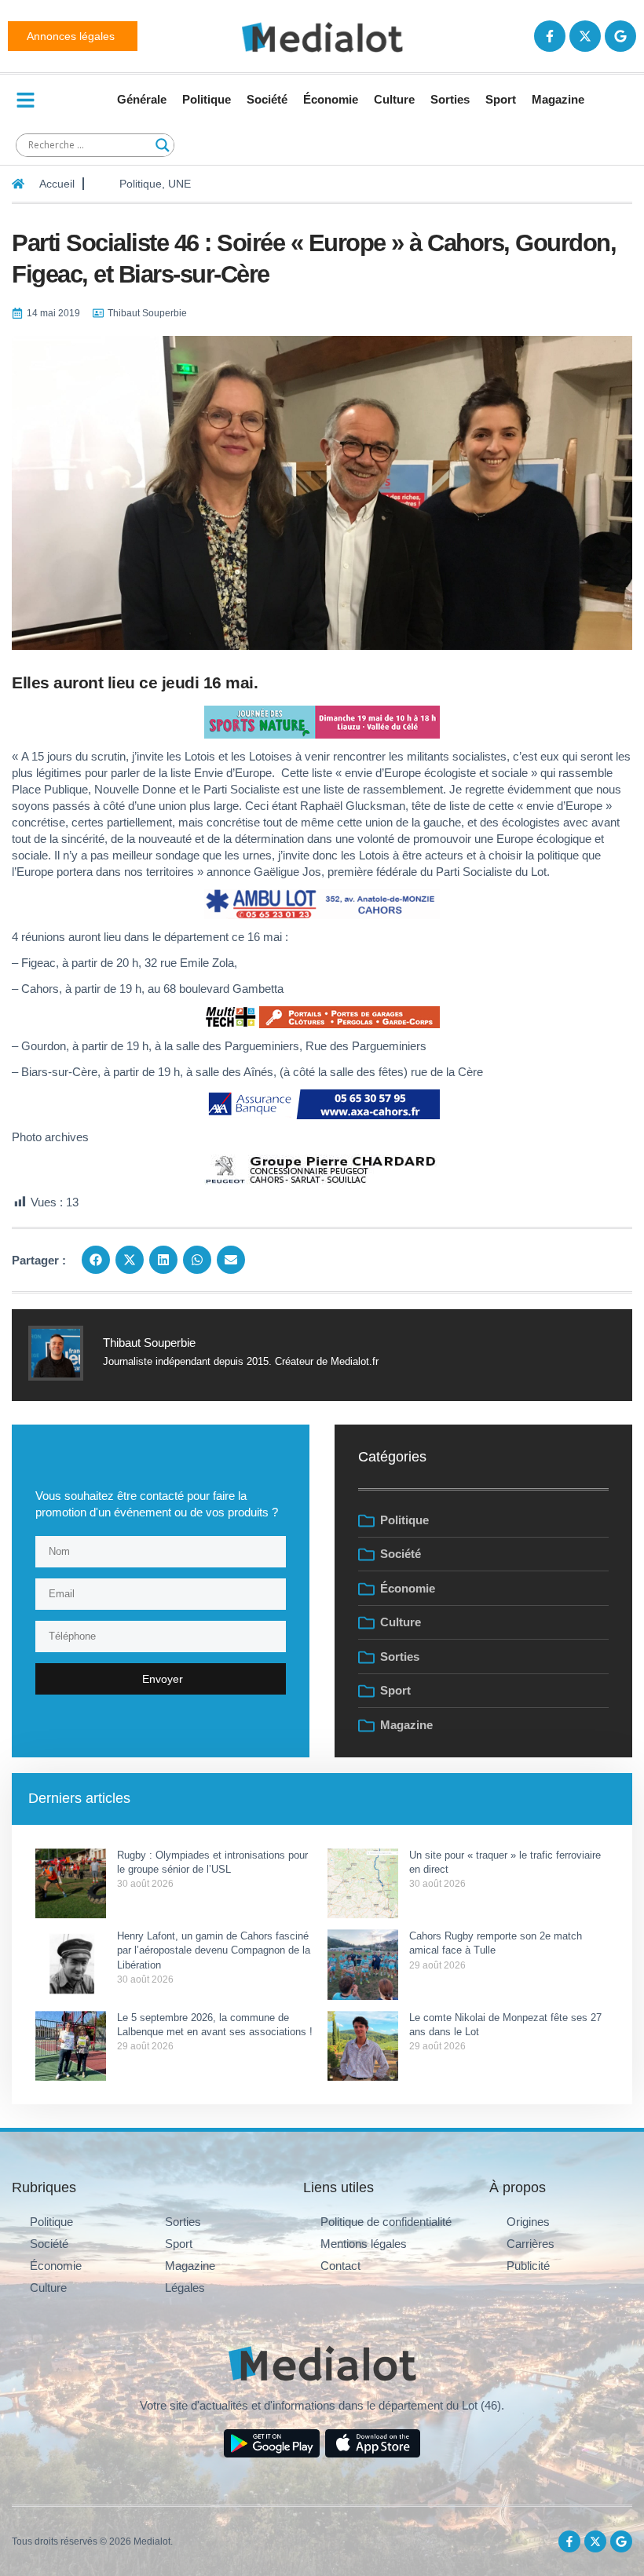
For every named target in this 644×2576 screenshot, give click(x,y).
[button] (96, 1260)
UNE (179, 184)
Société (267, 99)
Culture (394, 99)
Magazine (558, 99)
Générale (142, 99)
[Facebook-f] (550, 36)
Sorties (450, 99)
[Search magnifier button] (163, 145)
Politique (207, 99)
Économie (331, 99)
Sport (501, 99)
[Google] (620, 36)
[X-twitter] (585, 36)
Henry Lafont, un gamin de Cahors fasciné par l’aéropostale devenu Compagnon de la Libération (214, 1950)
